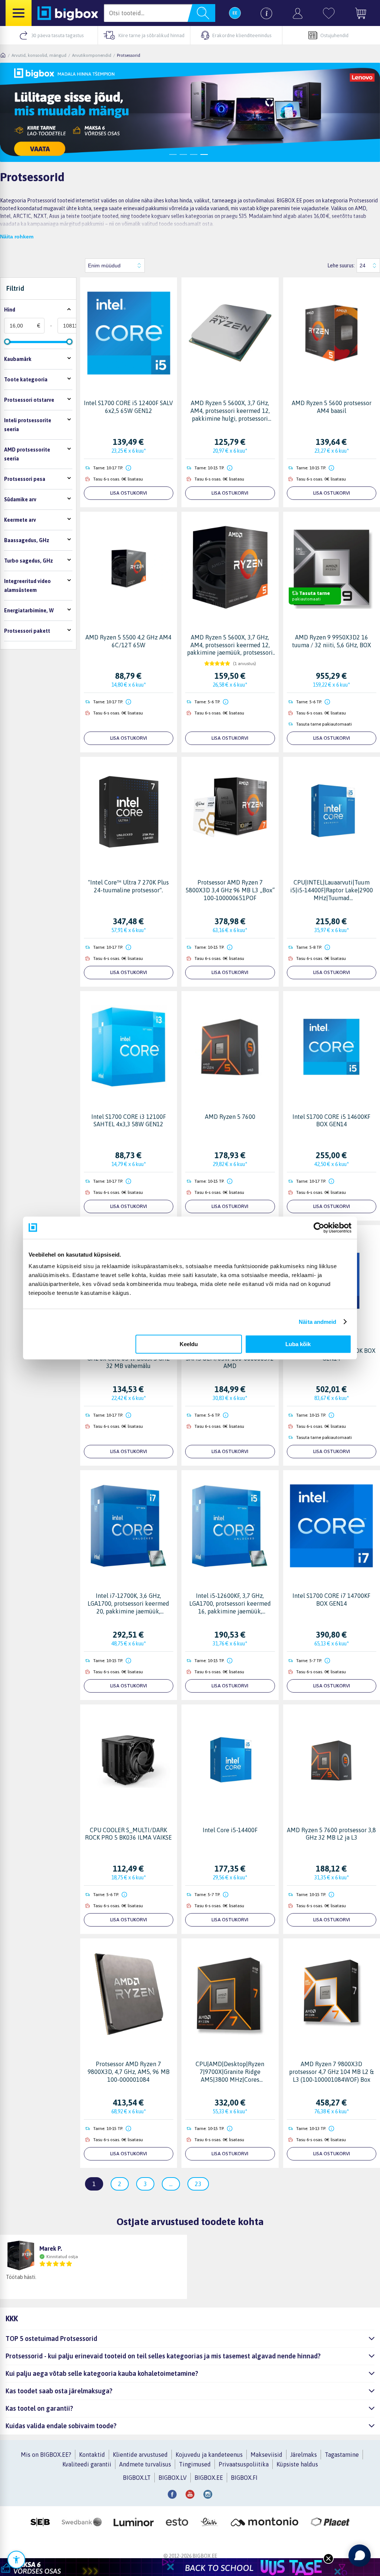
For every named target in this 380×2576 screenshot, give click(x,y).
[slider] (7, 342)
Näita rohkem (17, 237)
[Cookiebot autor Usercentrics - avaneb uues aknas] (319, 1228)
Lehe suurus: (341, 266)
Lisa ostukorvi (129, 493)
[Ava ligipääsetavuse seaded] (16, 2560)
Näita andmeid (317, 1322)
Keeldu (189, 1344)
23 (198, 2184)
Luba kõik (298, 1344)
